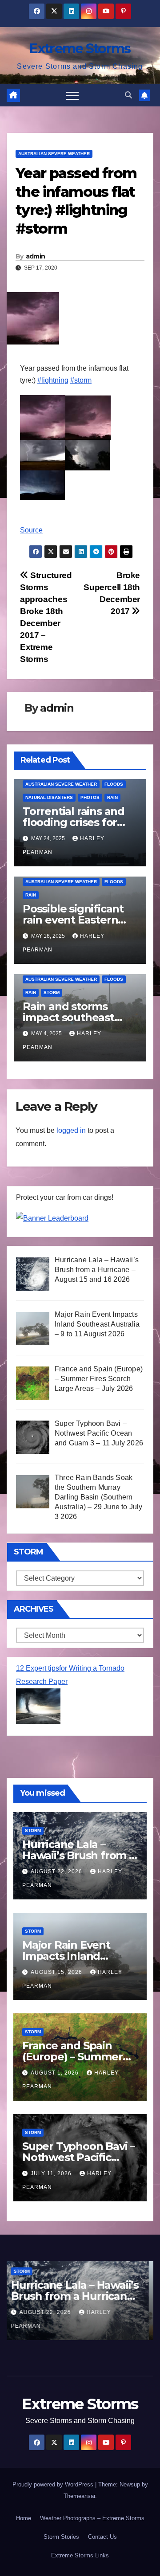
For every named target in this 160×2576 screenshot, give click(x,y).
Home (24, 2518)
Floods (114, 784)
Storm (52, 992)
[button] (128, 95)
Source (31, 530)
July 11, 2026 (52, 2173)
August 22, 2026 (57, 1871)
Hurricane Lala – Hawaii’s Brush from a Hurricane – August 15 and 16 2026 (79, 2296)
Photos (90, 797)
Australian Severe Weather (54, 154)
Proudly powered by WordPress (54, 2484)
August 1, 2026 (56, 2073)
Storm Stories (61, 2537)
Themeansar (79, 2496)
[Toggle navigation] (72, 95)
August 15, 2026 (57, 1972)
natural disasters (49, 797)
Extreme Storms (80, 49)
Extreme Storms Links (80, 2555)
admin (36, 256)
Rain (112, 797)
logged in (71, 1130)
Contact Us (102, 2537)
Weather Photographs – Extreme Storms (92, 2518)
